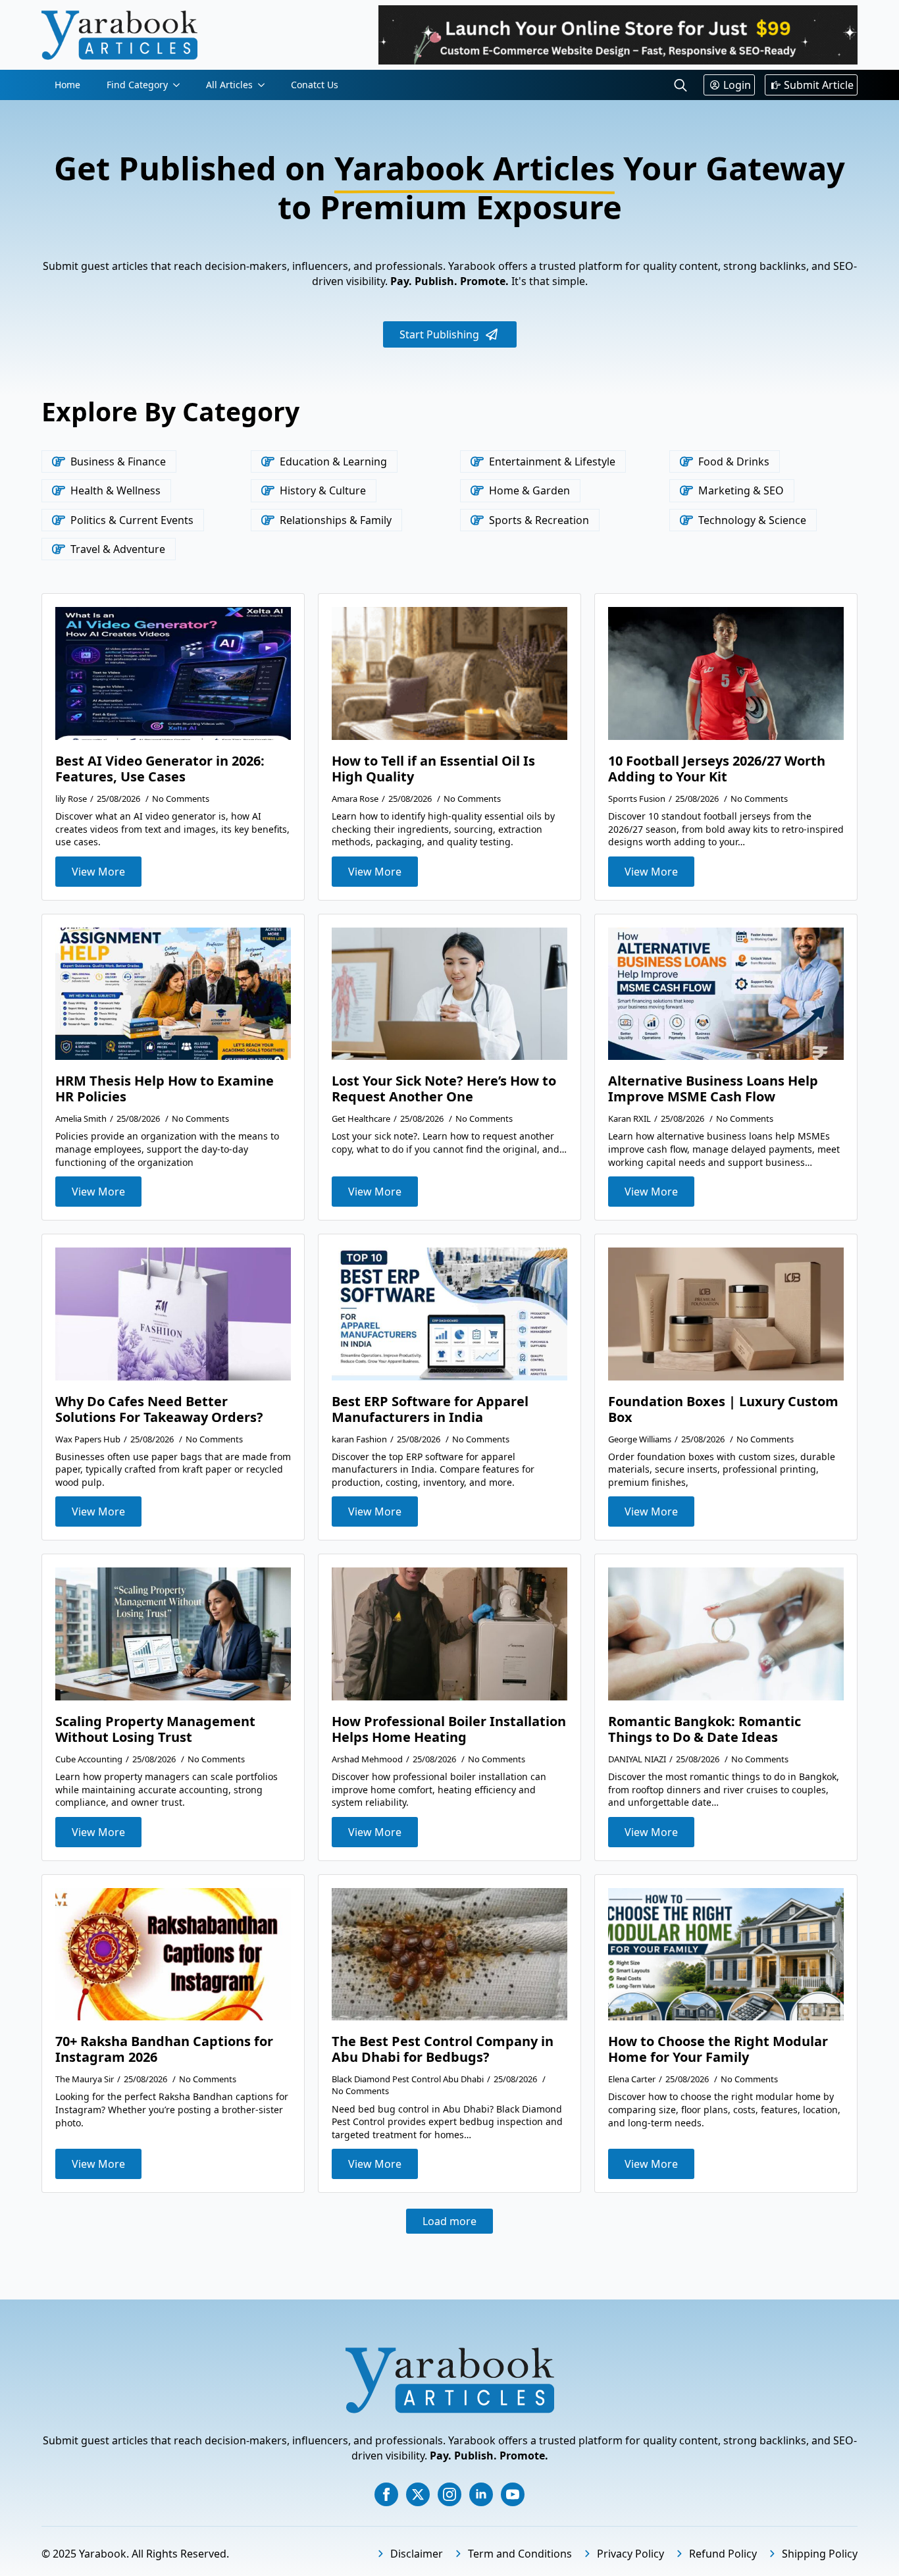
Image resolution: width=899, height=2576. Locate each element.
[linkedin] (481, 2494)
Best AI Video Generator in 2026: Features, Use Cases (160, 769)
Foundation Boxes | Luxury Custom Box (723, 1409)
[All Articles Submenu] (265, 85)
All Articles (229, 85)
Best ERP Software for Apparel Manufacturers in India (430, 1409)
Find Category (137, 85)
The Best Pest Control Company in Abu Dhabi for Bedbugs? (443, 2049)
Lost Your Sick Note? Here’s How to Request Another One (444, 1089)
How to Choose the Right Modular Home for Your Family (718, 2049)
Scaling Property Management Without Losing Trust (155, 1729)
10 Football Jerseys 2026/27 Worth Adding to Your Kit (717, 769)
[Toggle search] (681, 85)
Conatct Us (315, 85)
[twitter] (418, 2494)
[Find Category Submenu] (180, 85)
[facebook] (386, 2494)
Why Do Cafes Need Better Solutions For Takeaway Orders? (159, 1409)
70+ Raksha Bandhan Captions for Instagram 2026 (164, 2049)
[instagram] (449, 2494)
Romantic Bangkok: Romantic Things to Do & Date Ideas (705, 1729)
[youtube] (513, 2494)
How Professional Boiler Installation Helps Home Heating (449, 1729)
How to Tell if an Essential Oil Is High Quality (433, 769)
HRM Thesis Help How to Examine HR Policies (165, 1089)
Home (67, 85)
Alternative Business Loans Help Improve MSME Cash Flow (713, 1089)
